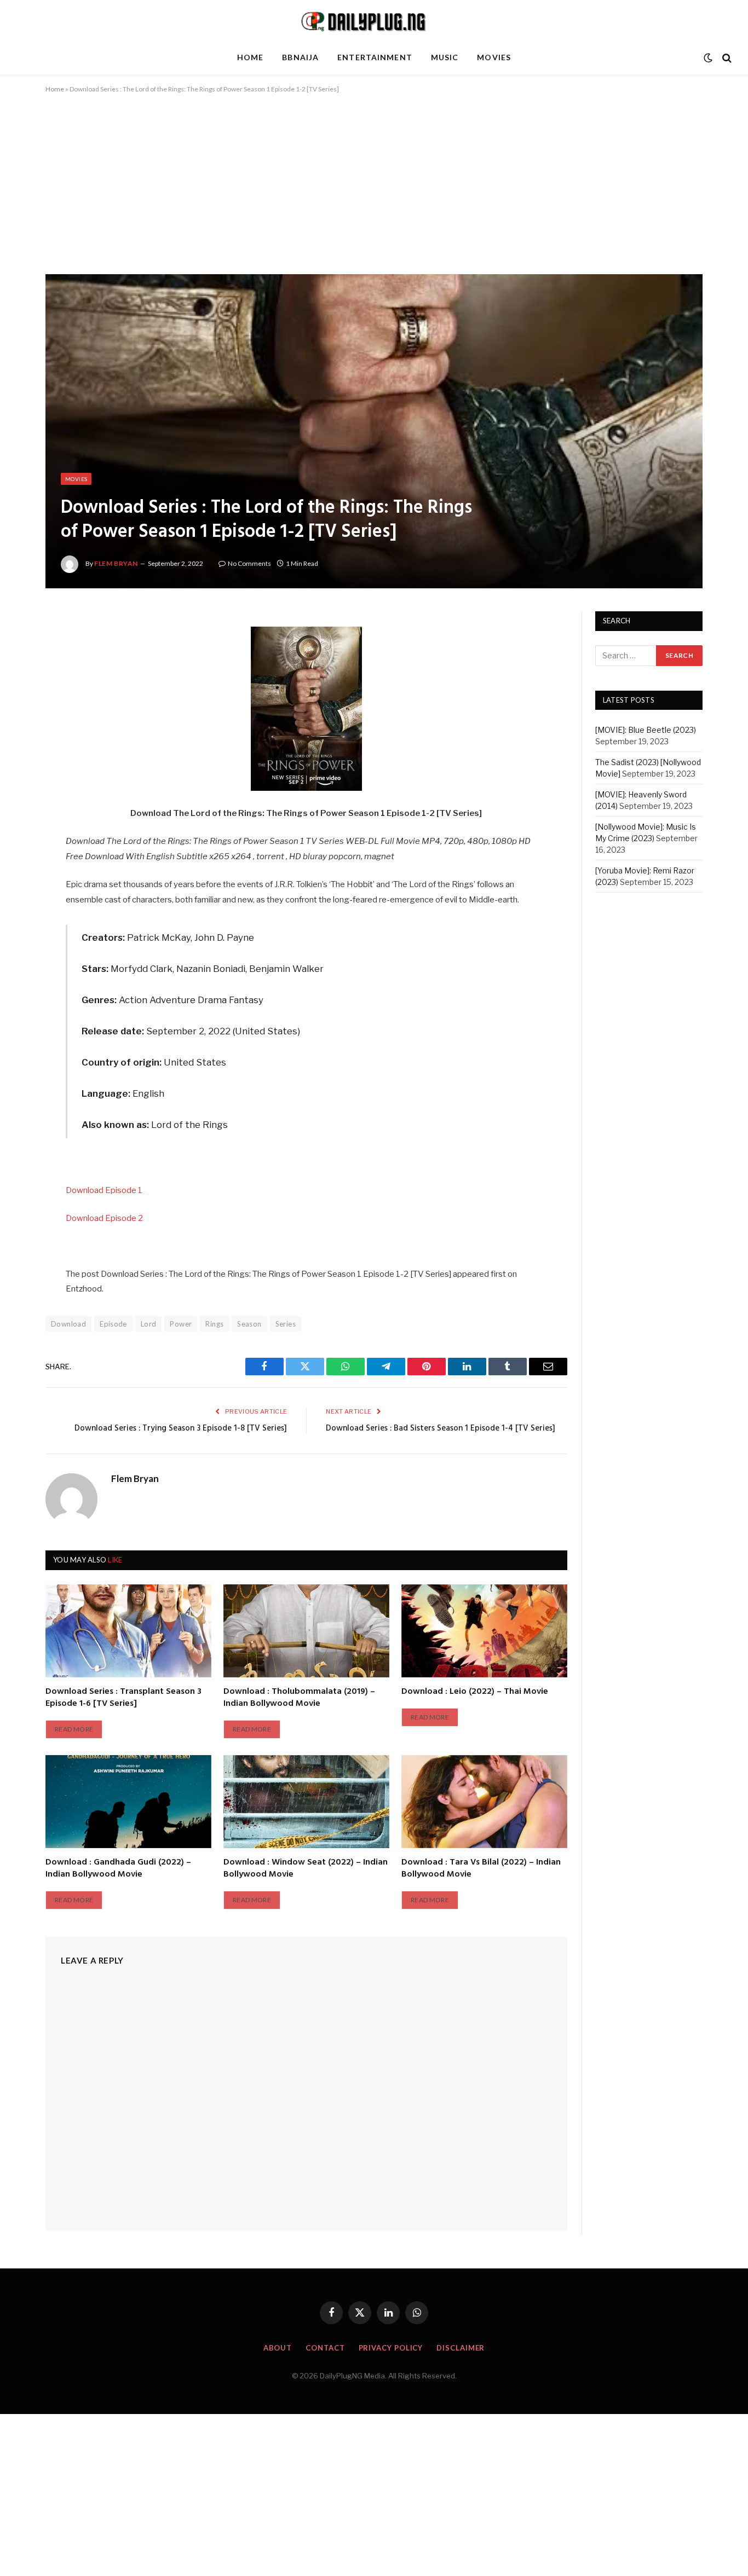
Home (250, 57)
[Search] (726, 58)
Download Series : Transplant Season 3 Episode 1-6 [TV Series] (123, 1698)
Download (68, 1324)
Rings (214, 1324)
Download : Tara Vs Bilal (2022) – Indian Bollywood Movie (481, 1869)
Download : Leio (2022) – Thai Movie (475, 1692)
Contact (325, 2348)
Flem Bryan (116, 563)
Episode (113, 1324)
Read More (74, 1729)
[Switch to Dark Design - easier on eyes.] (708, 58)
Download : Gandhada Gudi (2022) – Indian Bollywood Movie (118, 1869)
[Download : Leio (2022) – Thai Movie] (484, 1631)
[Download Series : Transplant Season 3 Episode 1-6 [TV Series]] (128, 1631)
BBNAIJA (300, 57)
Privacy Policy (391, 2348)
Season (249, 1324)
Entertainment (375, 57)
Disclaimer (461, 2348)
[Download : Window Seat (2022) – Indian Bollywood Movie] (306, 1802)
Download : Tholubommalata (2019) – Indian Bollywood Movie (299, 1698)
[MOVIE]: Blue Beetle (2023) (646, 730)
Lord (149, 1324)
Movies (494, 57)
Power (181, 1324)
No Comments (249, 563)
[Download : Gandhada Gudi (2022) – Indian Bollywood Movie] (128, 1802)
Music (445, 57)
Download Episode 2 (104, 1218)
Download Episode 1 (104, 1190)
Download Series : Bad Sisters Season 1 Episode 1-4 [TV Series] (441, 1428)
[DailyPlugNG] (374, 21)
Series (286, 1324)
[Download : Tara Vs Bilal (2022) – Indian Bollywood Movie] (484, 1802)
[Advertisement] (374, 193)
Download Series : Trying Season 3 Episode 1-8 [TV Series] (181, 1428)
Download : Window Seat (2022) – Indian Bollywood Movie (306, 1869)
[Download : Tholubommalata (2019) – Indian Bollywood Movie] (306, 1631)
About (278, 2348)
